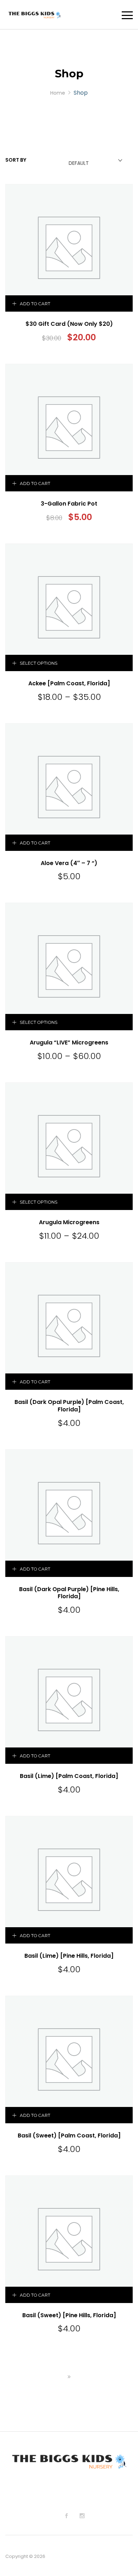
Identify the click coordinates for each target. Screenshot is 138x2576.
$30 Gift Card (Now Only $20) (69, 324)
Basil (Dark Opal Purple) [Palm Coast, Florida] (69, 1406)
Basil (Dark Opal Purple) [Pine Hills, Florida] (69, 1593)
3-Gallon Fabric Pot (69, 504)
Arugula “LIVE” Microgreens (69, 1042)
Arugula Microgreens (69, 1222)
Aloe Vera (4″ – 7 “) (69, 863)
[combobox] (94, 161)
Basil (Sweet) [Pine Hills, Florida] (69, 2315)
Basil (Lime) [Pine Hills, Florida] (69, 1956)
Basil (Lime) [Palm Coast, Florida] (69, 1776)
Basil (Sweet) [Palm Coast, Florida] (69, 2135)
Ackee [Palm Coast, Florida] (69, 683)
